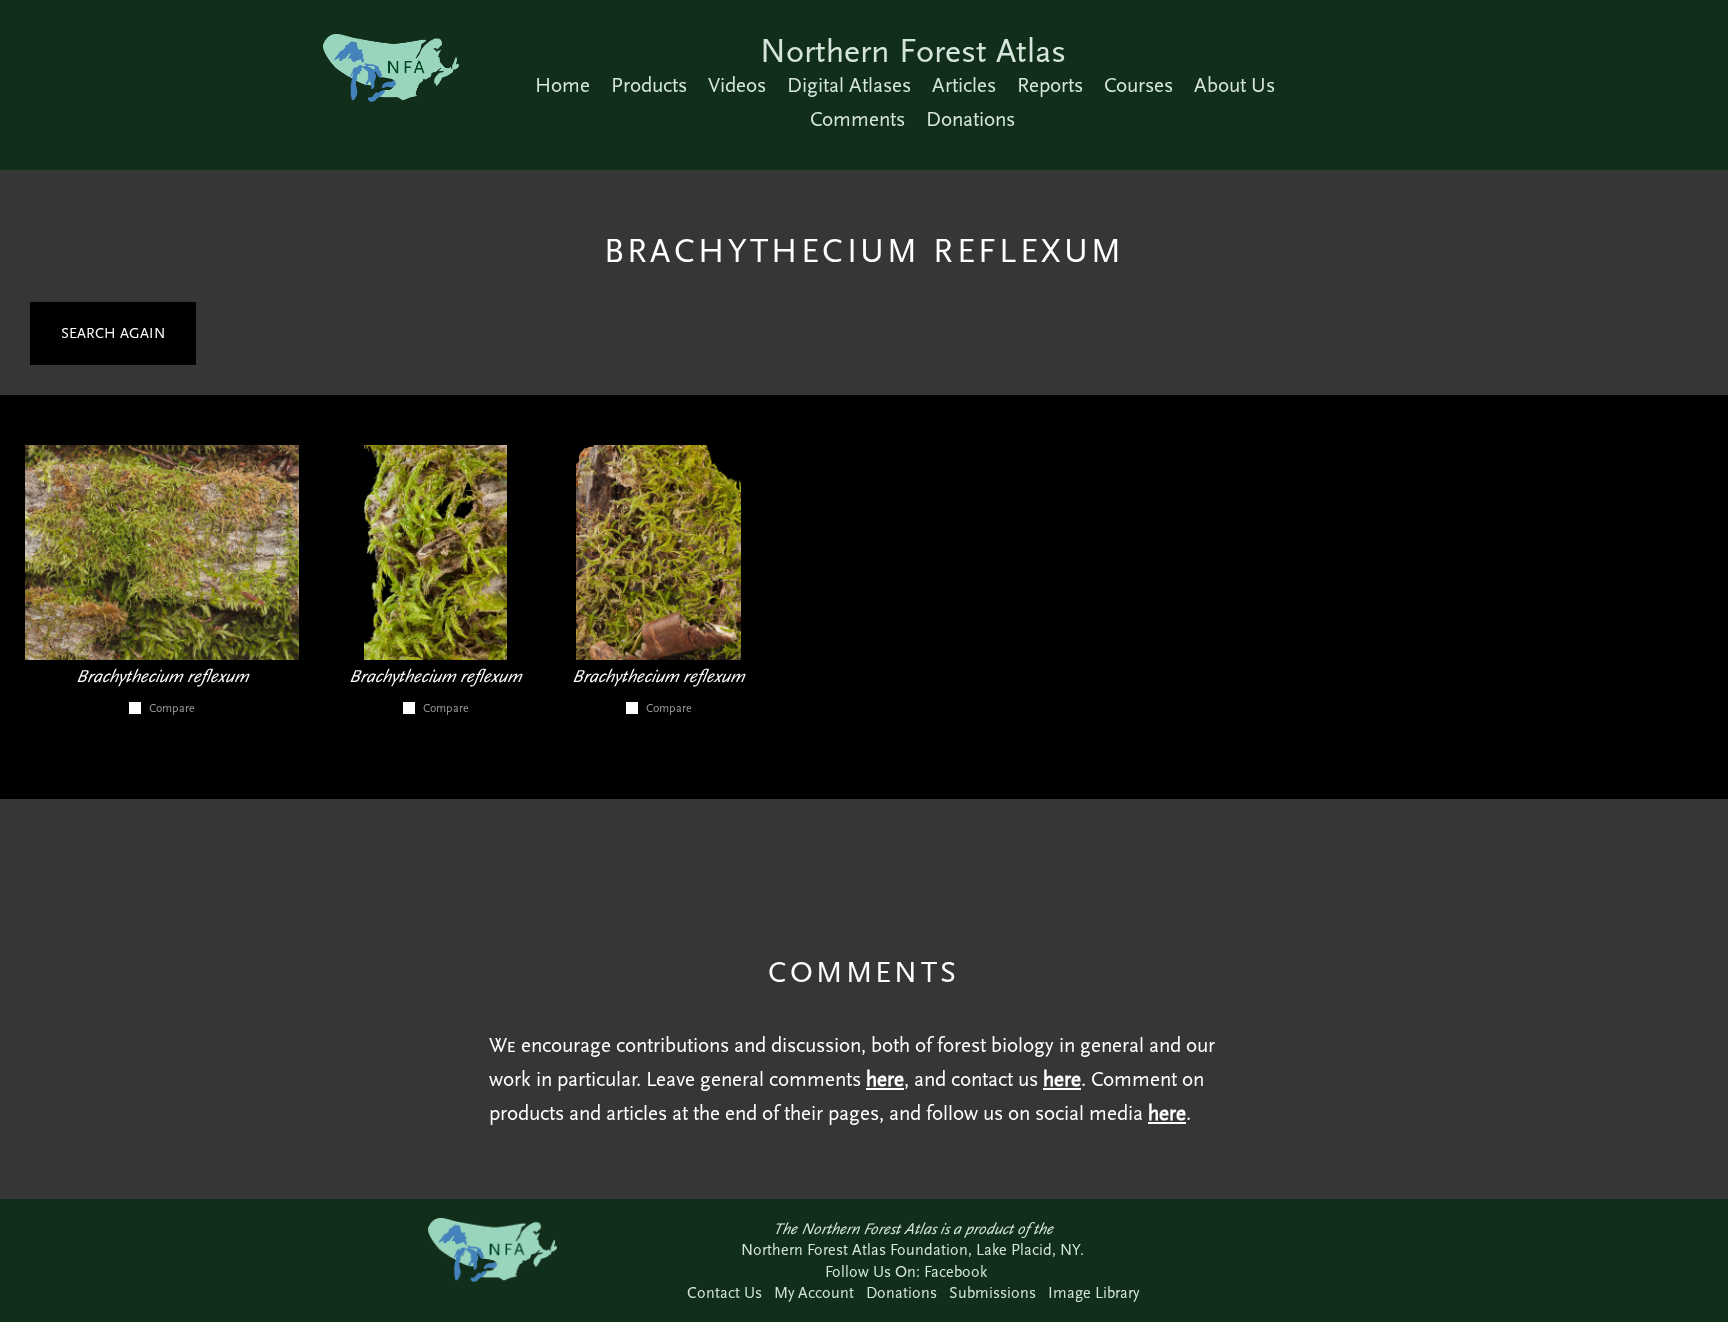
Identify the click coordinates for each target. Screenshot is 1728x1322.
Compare (172, 708)
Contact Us (724, 1292)
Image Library (1093, 1292)
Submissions (992, 1292)
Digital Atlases (849, 85)
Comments (857, 119)
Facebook (955, 1271)
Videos (737, 85)
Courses (1138, 85)
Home (562, 85)
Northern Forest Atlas (913, 50)
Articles (964, 85)
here (885, 1079)
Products (649, 85)
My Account (814, 1292)
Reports (1050, 85)
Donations (970, 119)
